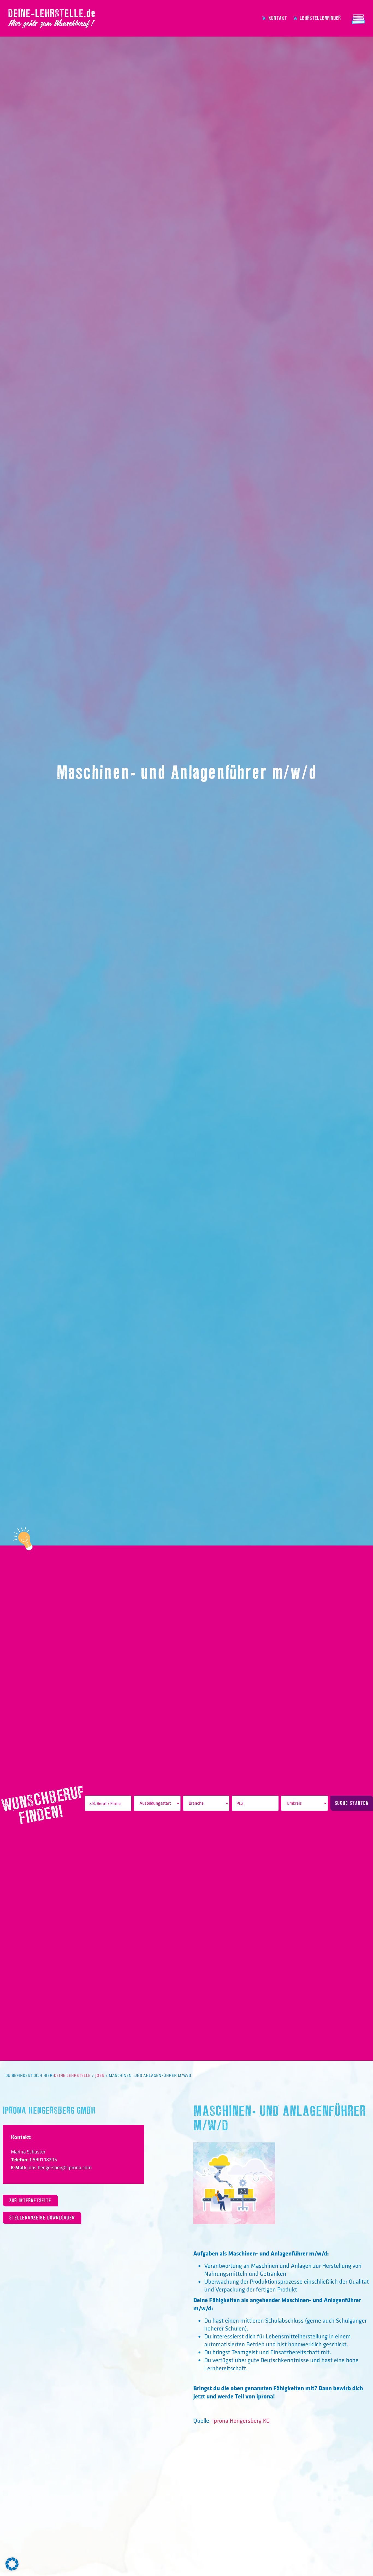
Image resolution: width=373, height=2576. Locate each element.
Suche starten (352, 1803)
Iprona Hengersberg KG (241, 2421)
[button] (12, 2564)
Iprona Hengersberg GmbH (49, 2111)
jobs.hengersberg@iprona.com (60, 2167)
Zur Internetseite (30, 2201)
